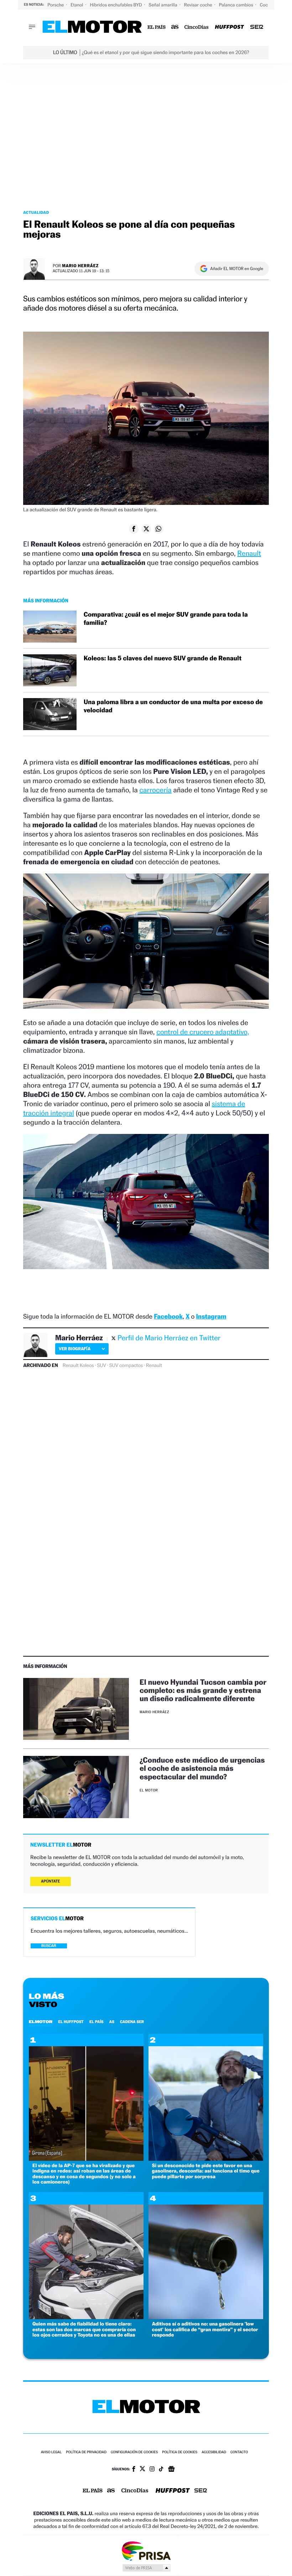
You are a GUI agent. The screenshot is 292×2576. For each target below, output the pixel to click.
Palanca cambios (237, 5)
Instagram (211, 1317)
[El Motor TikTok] (161, 2470)
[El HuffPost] (229, 27)
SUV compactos (126, 1366)
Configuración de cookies (134, 2452)
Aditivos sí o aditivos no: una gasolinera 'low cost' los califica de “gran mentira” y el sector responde (205, 2329)
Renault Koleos (78, 1366)
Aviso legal (51, 2452)
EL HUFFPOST (71, 2022)
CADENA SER (132, 2022)
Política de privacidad (86, 2452)
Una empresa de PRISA (146, 2551)
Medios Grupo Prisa (146, 2568)
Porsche (56, 5)
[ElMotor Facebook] (134, 2470)
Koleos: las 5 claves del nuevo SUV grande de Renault (163, 658)
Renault (249, 553)
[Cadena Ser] (257, 27)
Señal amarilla (164, 5)
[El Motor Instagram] (152, 2470)
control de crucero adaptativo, (203, 1032)
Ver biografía (75, 1349)
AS (112, 2022)
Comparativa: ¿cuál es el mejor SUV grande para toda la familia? (166, 619)
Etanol (77, 5)
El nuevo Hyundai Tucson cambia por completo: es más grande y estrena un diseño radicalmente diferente (203, 1690)
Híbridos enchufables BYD (117, 5)
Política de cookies (180, 2452)
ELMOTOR (41, 2022)
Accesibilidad (214, 2452)
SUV (102, 1366)
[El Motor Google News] (171, 2470)
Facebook (168, 1317)
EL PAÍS (97, 2022)
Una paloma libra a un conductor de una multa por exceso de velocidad (173, 706)
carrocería (155, 790)
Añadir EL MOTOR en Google (237, 269)
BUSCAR (49, 1946)
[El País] (157, 27)
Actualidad (36, 212)
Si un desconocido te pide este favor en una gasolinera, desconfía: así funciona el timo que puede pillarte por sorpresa (206, 2171)
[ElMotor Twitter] (142, 2469)
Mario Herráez (80, 266)
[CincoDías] (197, 27)
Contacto (239, 2452)
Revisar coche (199, 5)
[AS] (175, 27)
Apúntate (51, 1881)
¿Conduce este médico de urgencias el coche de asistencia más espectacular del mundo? (202, 1768)
